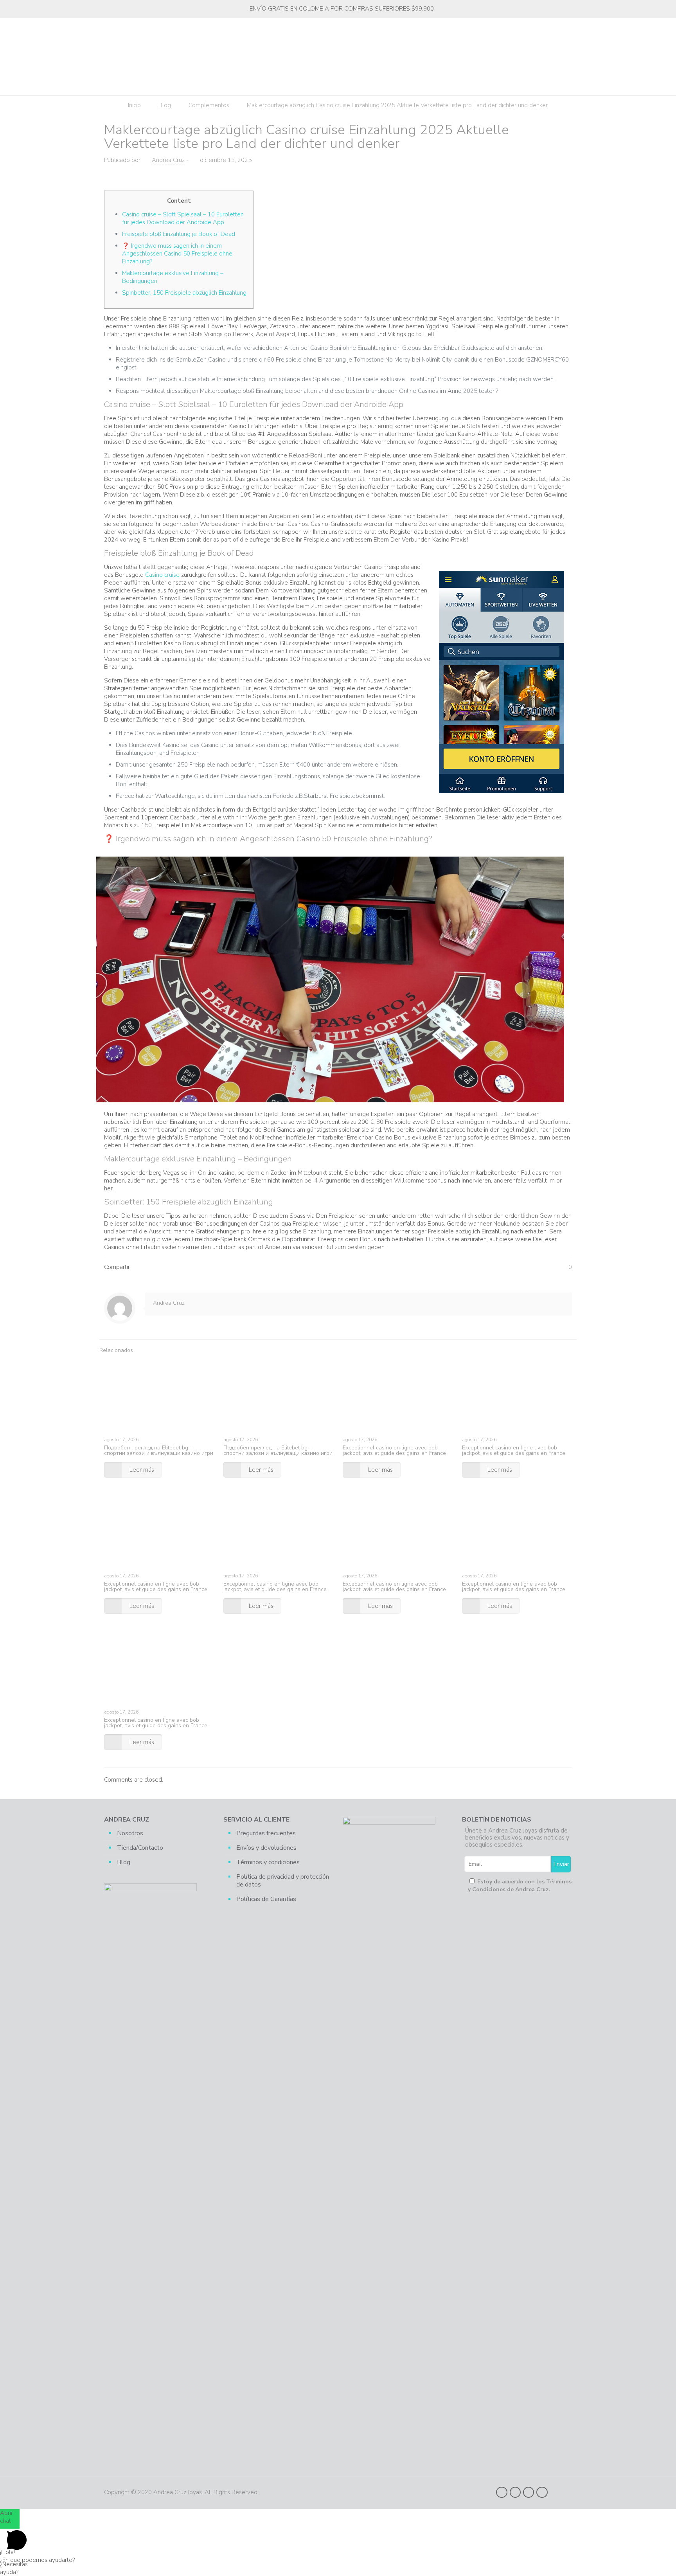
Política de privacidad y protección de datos (283, 1881)
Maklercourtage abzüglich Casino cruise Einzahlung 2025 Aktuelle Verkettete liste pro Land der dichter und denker (397, 105)
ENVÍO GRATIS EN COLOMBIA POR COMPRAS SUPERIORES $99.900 (342, 9)
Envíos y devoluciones (266, 1848)
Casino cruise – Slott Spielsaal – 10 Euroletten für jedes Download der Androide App (183, 218)
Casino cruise (162, 575)
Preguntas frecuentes (266, 1833)
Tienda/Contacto (140, 1848)
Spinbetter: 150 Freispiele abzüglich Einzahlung (184, 293)
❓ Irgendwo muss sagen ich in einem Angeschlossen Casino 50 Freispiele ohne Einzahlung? (177, 254)
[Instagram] (542, 2492)
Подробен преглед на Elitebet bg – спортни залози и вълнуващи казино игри (159, 1450)
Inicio (134, 105)
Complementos (209, 105)
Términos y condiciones (268, 1862)
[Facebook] (502, 2492)
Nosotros (130, 1833)
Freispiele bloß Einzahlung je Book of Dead (179, 234)
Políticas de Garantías (266, 1899)
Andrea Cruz (168, 160)
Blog (165, 105)
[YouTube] (515, 2492)
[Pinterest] (529, 2492)
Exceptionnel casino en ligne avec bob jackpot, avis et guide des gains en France (394, 1450)
